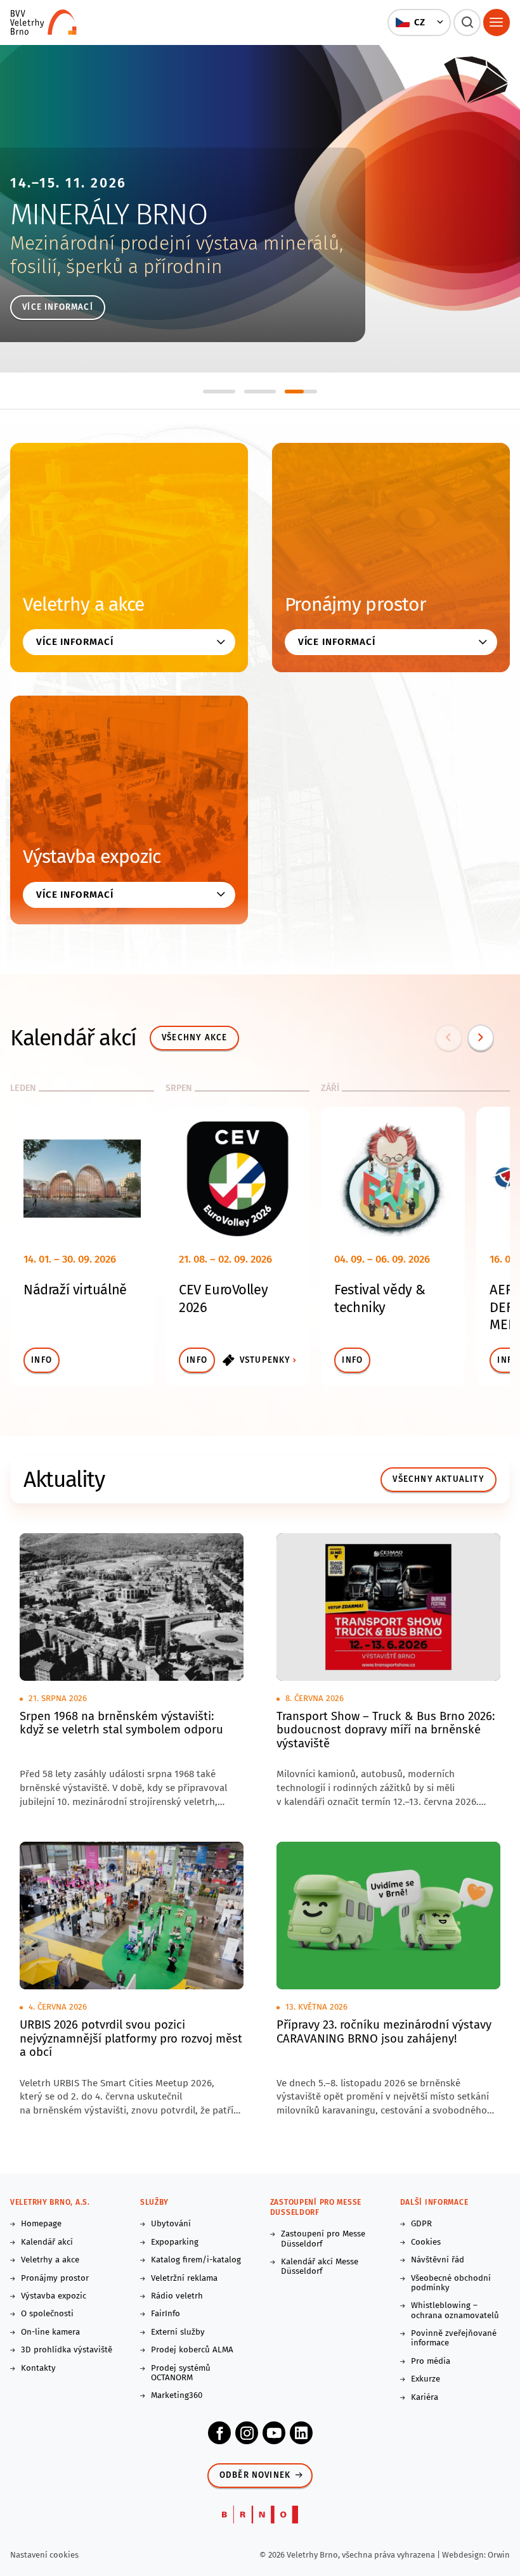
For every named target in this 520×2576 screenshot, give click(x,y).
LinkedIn (301, 2433)
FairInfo (166, 2314)
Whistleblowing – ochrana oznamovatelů (455, 2311)
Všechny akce (194, 1038)
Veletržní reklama (184, 2279)
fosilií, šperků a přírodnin (116, 267)
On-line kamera (50, 2332)
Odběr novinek (255, 2475)
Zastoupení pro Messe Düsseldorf (323, 2239)
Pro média (431, 2362)
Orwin (499, 2555)
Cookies (426, 2242)
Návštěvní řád (438, 2260)
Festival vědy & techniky (380, 1299)
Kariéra (425, 2398)
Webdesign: (465, 2555)
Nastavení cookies (44, 2555)
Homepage (41, 2224)
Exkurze (426, 2379)
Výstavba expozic (92, 857)
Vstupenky (265, 1360)
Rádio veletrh (177, 2296)
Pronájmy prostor (356, 604)
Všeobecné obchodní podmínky (451, 2283)
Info (42, 1360)
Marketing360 (177, 2396)
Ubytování (171, 2224)
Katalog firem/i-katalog (196, 2260)
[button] (419, 22)
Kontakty (38, 2369)
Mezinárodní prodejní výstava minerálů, (177, 243)
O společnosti (47, 2314)
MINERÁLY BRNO (108, 214)
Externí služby (178, 2332)
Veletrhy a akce (84, 604)
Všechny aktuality (438, 1479)
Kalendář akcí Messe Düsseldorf (320, 2267)
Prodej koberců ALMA (192, 2350)
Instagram (247, 2433)
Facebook (219, 2433)
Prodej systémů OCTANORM (181, 2373)
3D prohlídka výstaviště (67, 2350)
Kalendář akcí (47, 2242)
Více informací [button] (75, 642)
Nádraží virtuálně (75, 1290)
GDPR (421, 2224)
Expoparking (175, 2242)
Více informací (58, 307)
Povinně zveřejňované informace (454, 2338)
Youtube (274, 2433)
